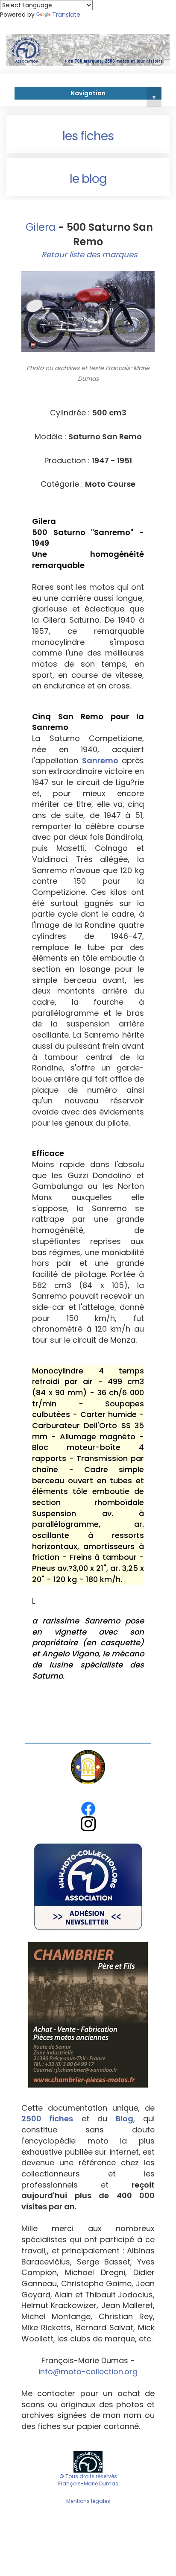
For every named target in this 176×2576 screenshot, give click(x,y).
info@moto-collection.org (88, 2372)
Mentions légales (88, 2501)
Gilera (39, 227)
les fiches (88, 136)
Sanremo (100, 760)
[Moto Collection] (88, 2461)
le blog (88, 179)
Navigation (113, 94)
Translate (66, 15)
